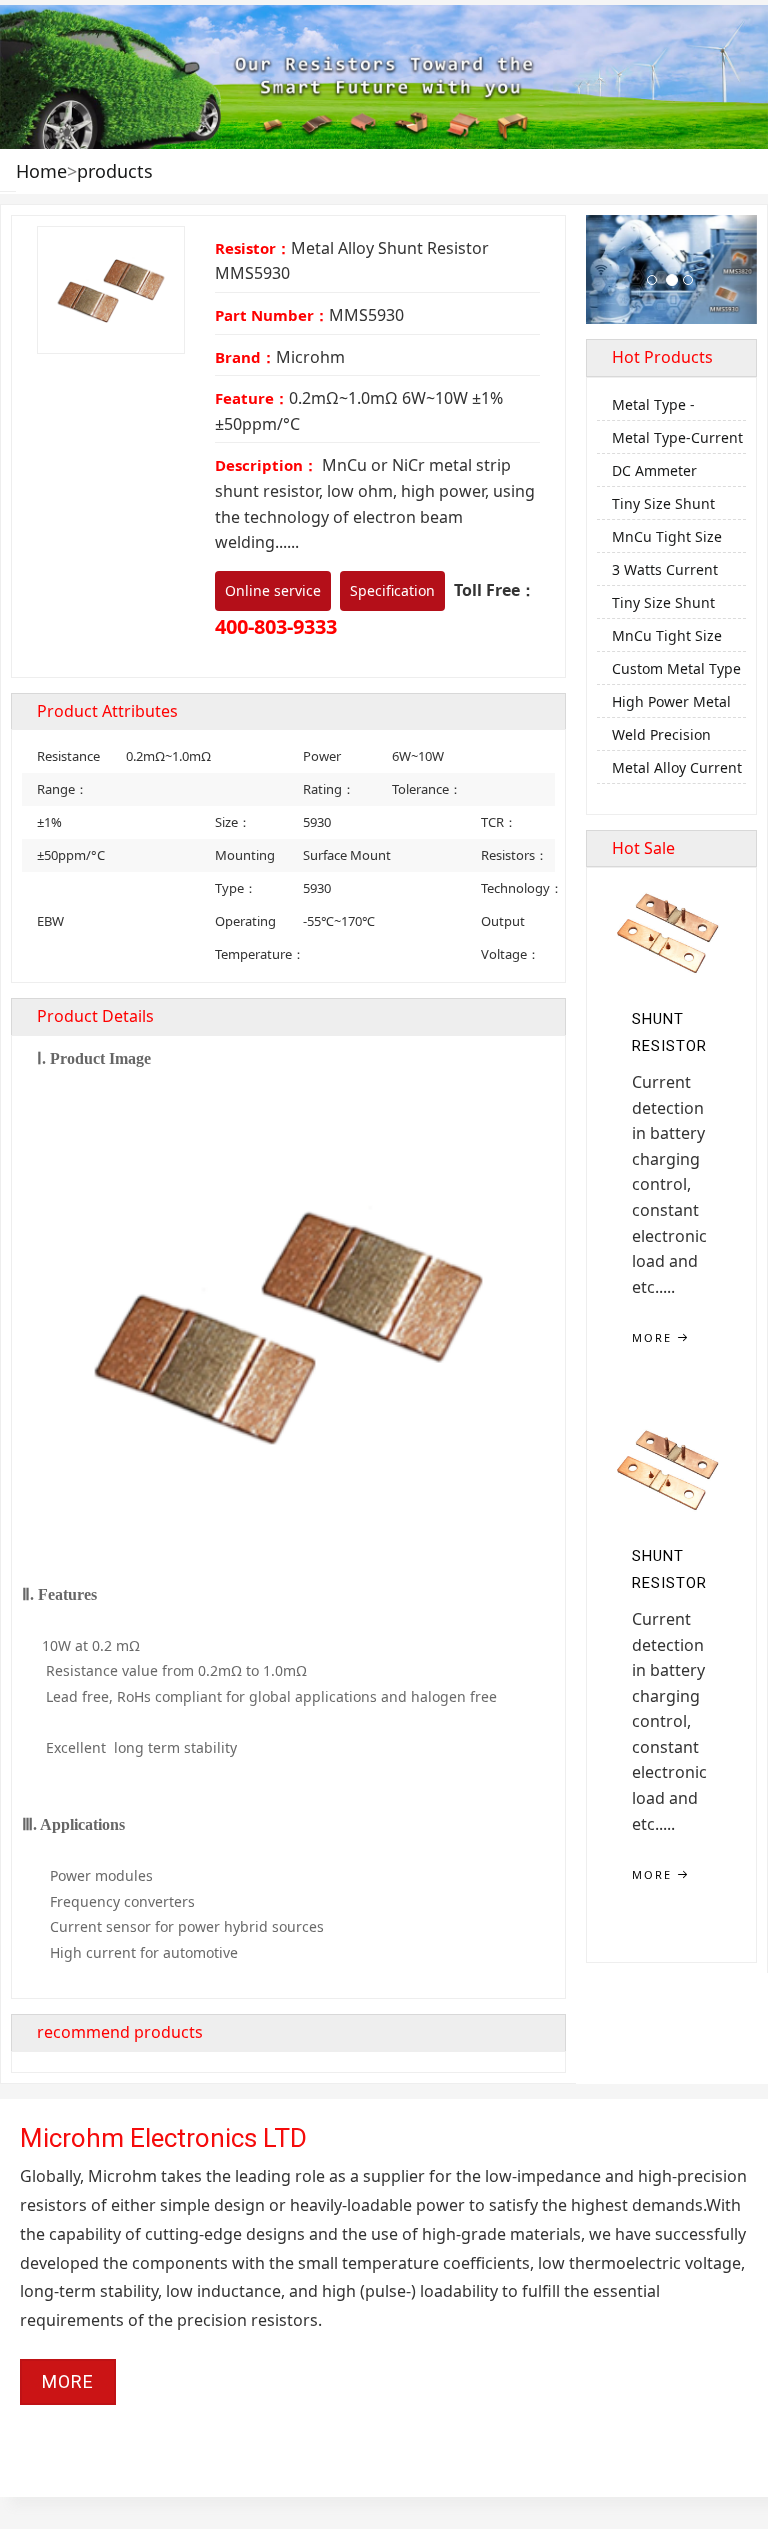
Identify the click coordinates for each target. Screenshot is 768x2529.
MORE (654, 1337)
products (115, 171)
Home (41, 171)
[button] (599, 269)
